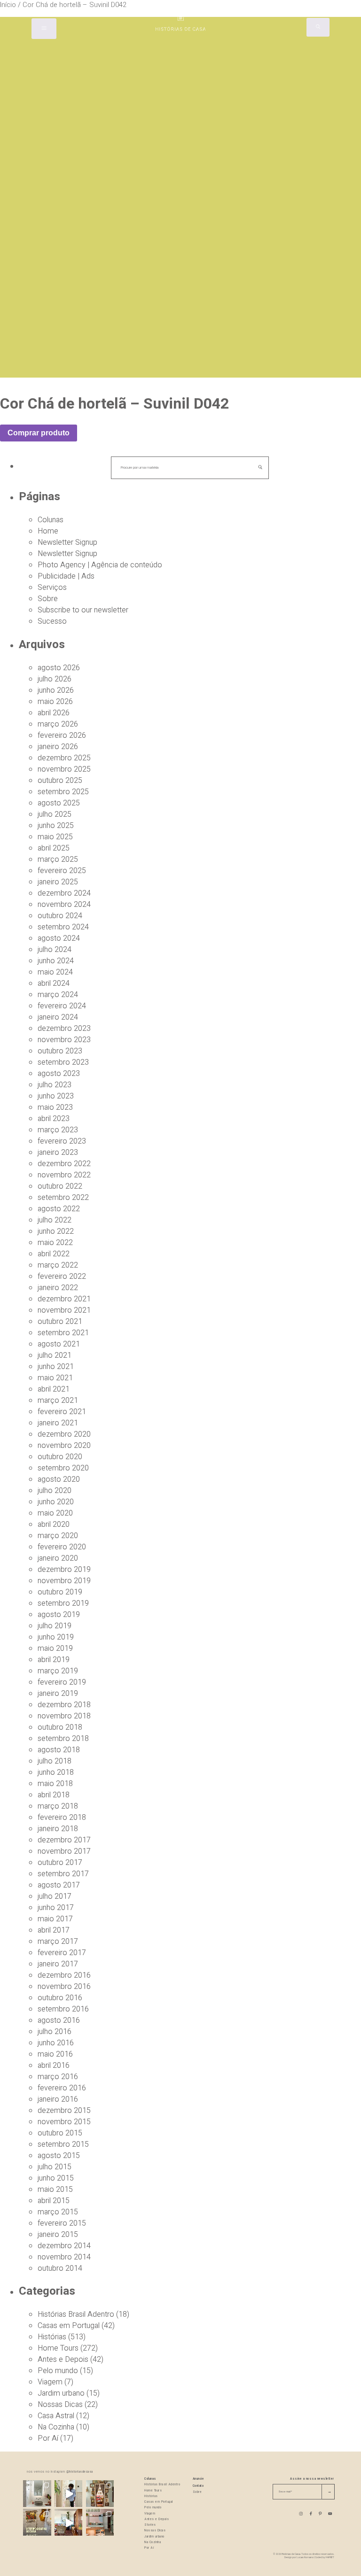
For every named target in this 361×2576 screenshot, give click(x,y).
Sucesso (52, 621)
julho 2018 (55, 1761)
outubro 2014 (60, 2268)
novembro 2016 (64, 1987)
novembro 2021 (64, 1310)
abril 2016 (54, 2065)
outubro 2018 (60, 1727)
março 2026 (58, 724)
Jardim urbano (61, 2393)
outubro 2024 (60, 916)
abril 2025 (54, 848)
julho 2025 (55, 814)
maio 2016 (55, 2054)
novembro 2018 (64, 1716)
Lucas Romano (305, 2557)
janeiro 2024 (58, 1017)
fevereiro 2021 (62, 1412)
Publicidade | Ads (66, 576)
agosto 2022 (59, 1209)
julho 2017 (55, 1896)
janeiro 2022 (58, 1288)
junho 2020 (56, 1502)
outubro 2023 (60, 1051)
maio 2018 (55, 1784)
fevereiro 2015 (62, 2223)
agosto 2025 (59, 803)
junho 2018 (56, 1772)
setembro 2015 (63, 2144)
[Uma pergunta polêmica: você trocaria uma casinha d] (68, 2523)
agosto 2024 (59, 938)
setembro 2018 (63, 1739)
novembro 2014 (64, 2257)
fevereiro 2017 (62, 1953)
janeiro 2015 (58, 2235)
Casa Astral (56, 2416)
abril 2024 (54, 983)
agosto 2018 (59, 1750)
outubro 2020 (60, 1457)
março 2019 (58, 1671)
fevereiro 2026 (62, 735)
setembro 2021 (63, 1333)
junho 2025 (56, 826)
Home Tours (58, 2348)
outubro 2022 (60, 1186)
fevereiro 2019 (62, 1682)
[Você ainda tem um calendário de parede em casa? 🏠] (37, 2523)
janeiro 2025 (58, 882)
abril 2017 (54, 1930)
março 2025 (58, 859)
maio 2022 (55, 1243)
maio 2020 (55, 1513)
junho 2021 (56, 1367)
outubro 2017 (60, 1863)
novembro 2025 (64, 769)
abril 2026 (54, 713)
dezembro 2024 (64, 893)
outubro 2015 (60, 2133)
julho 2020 (55, 1491)
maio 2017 (55, 1919)
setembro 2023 (63, 1062)
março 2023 (58, 1130)
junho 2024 (56, 961)
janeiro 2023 (58, 1153)
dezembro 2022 (64, 1164)
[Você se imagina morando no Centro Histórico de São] (100, 2523)
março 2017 (58, 1942)
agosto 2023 (59, 1074)
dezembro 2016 (64, 1975)
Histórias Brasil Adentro (76, 2314)
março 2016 (58, 2077)
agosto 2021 (59, 1344)
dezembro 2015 (64, 2111)
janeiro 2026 (58, 747)
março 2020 (58, 1536)
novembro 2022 (64, 1175)
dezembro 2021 (64, 1299)
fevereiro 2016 (62, 2088)
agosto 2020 (59, 1479)
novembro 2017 (64, 1851)
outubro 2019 (60, 1592)
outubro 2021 (60, 1322)
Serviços (52, 588)
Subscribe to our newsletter (83, 610)
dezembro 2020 (64, 1434)
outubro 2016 (60, 1998)
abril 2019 (54, 1660)
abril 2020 (54, 1524)
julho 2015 (55, 2167)
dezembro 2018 (64, 1705)
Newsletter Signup (67, 542)
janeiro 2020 (58, 1558)
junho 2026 (56, 690)
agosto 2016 (59, 2020)
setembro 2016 (63, 2009)
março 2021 (58, 1400)
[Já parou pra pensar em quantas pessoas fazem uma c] (68, 2494)
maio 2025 (55, 837)
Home (48, 531)
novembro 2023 (64, 1040)
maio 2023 (55, 1107)
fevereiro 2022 (62, 1276)
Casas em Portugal (69, 2326)
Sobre (48, 599)
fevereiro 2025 (62, 871)
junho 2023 (56, 1096)
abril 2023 (54, 1119)
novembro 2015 (64, 2122)
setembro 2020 (63, 1468)
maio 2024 (55, 972)
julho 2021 (55, 1355)
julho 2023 (55, 1085)
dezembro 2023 (64, 1029)
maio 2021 (55, 1378)
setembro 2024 (63, 927)
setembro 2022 (63, 1198)
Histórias (52, 2337)
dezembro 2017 (64, 1840)
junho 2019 (56, 1637)
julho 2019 (55, 1626)
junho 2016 (56, 2043)
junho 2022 (56, 1231)
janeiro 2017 (58, 1964)
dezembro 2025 (64, 758)
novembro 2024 (64, 905)
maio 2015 (55, 2189)
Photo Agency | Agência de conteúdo (100, 565)
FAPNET (330, 2557)
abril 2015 (54, 2201)
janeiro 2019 (58, 1694)
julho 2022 (55, 1220)
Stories (150, 2525)
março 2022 (58, 1265)
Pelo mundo (58, 2371)
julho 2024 (55, 950)
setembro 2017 (63, 1874)
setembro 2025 (63, 792)
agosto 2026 (59, 668)
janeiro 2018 (58, 1829)
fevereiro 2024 (62, 1006)
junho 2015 (56, 2178)
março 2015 (58, 2212)
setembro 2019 (63, 1603)
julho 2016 (55, 2032)
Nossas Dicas (60, 2405)
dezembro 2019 (64, 1570)
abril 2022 (54, 1254)
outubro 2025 (60, 781)
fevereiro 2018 (62, 1818)
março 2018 (58, 1806)
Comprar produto (39, 433)
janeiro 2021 (58, 1423)
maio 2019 (55, 1648)
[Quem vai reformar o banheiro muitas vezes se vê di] (37, 2494)
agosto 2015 (59, 2156)
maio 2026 (55, 702)
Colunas (51, 520)
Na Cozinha (56, 2427)
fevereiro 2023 (62, 1141)
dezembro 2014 (64, 2246)
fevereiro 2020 (62, 1547)
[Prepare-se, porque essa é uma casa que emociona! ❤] (100, 2494)
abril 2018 (54, 1795)
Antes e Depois (63, 2359)
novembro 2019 (64, 1581)
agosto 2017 (59, 1885)
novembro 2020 (64, 1446)
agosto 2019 (59, 1615)
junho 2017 (56, 1908)
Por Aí (48, 2438)
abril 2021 (54, 1389)
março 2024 (58, 995)
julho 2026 (55, 679)
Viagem (50, 2382)
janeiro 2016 (58, 2099)
